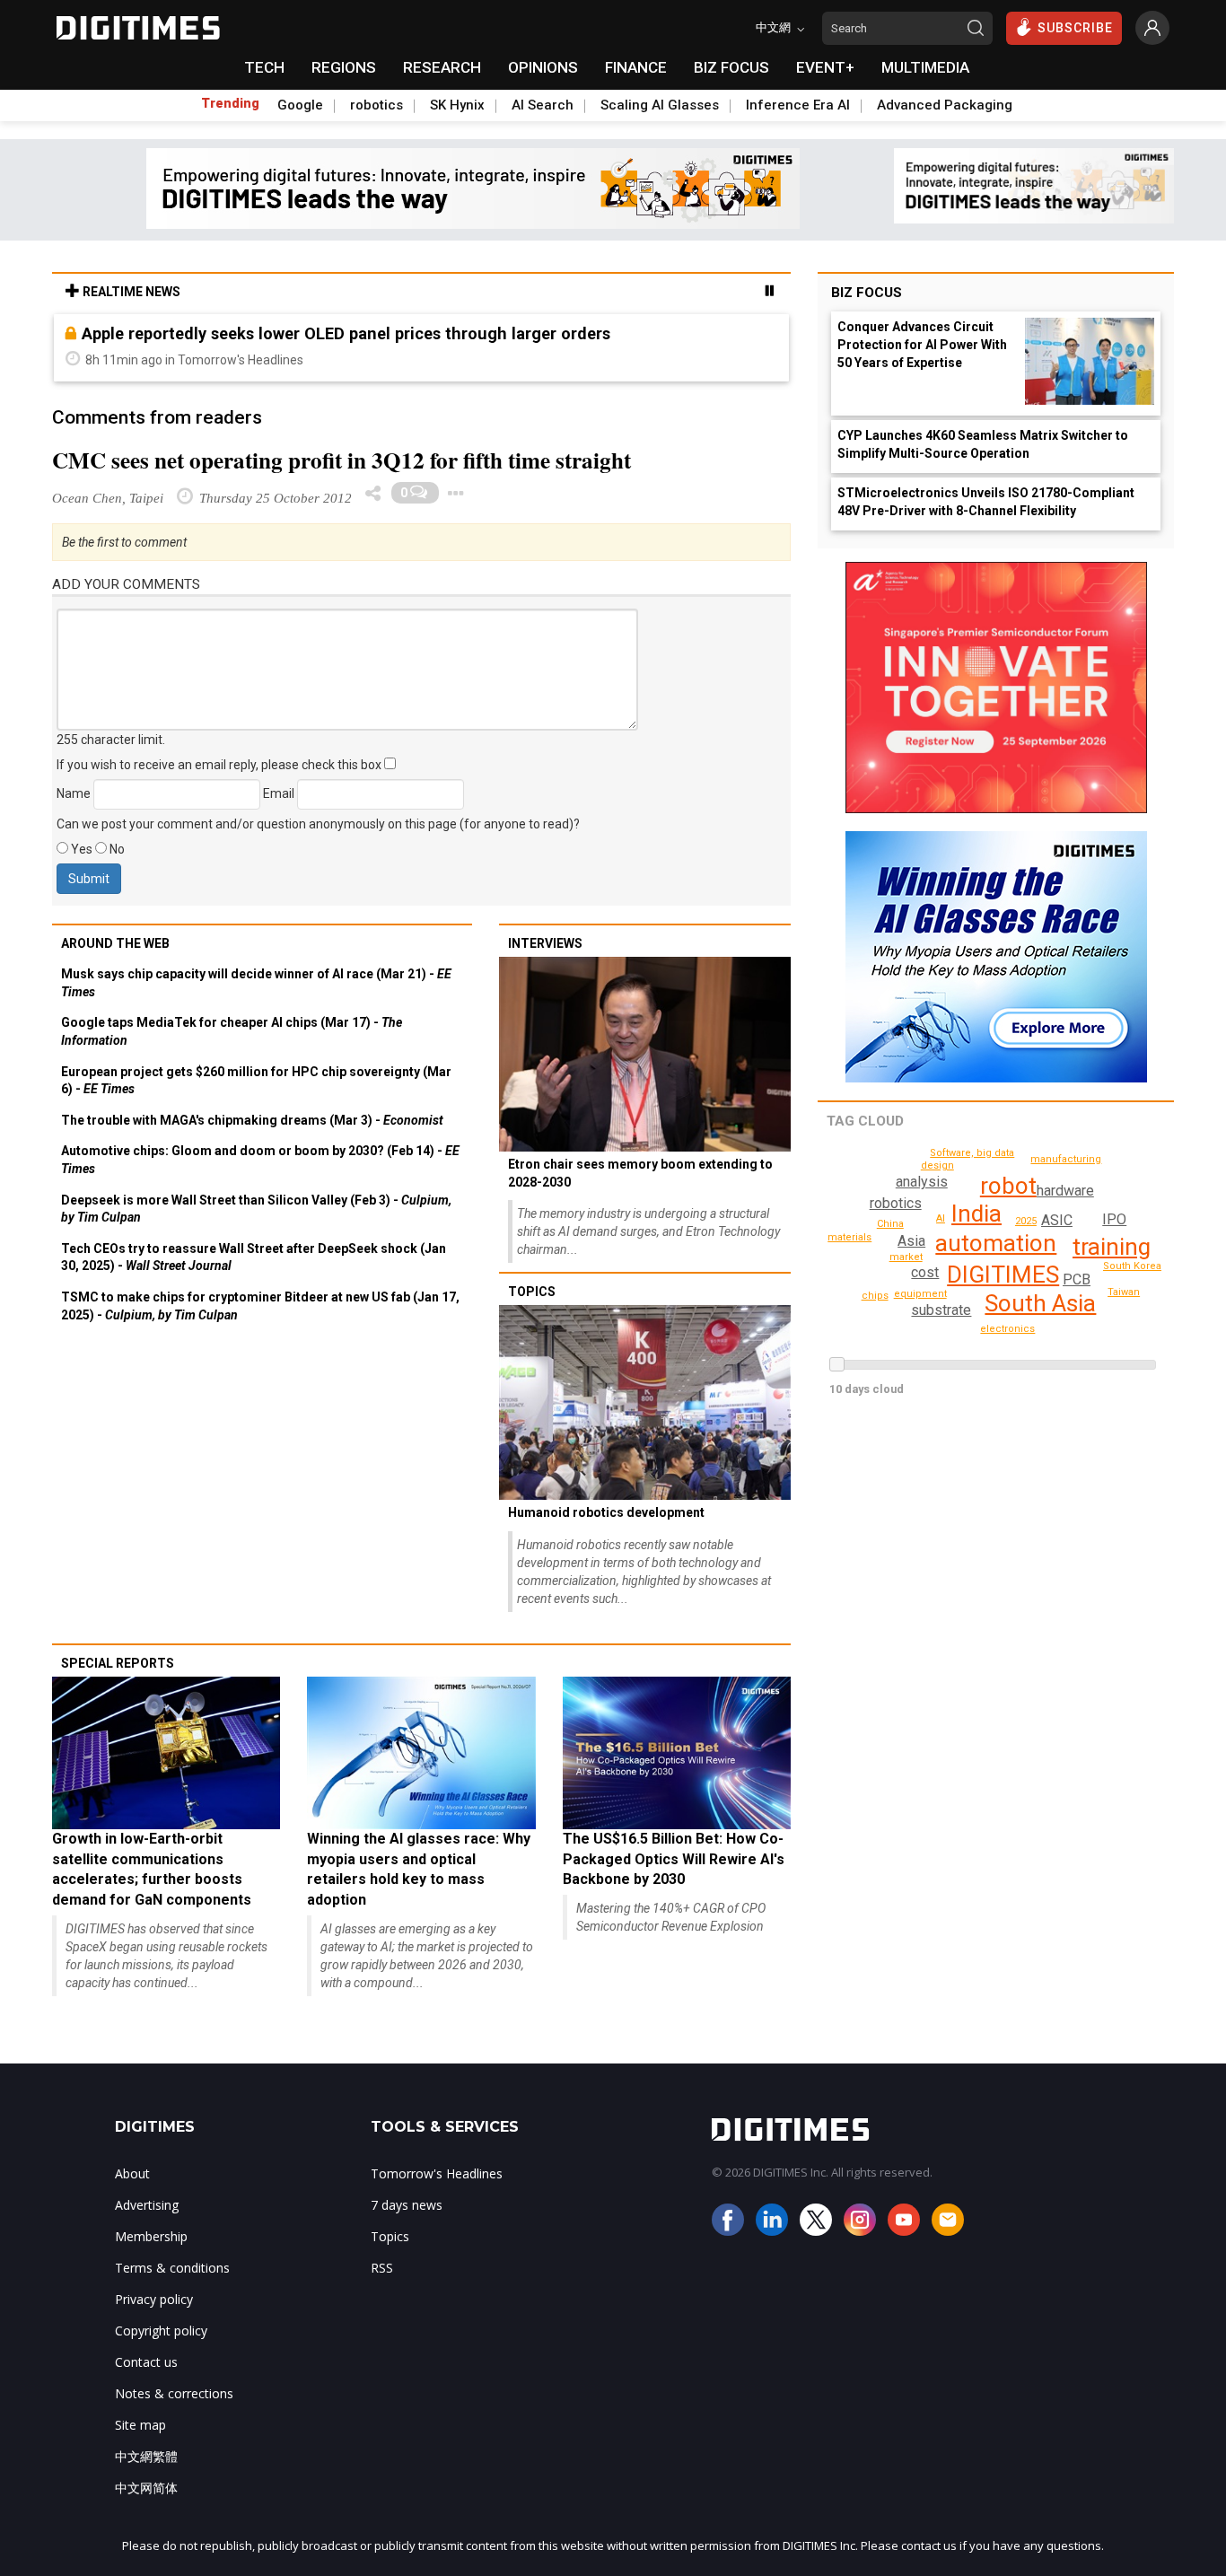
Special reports (118, 1663)
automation (996, 1243)
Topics (532, 1292)
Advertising (147, 2205)
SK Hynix (457, 105)
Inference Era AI (798, 105)
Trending (230, 103)
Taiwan (1124, 1292)
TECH (264, 67)
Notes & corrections (174, 2393)
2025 (1026, 1221)
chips (875, 1296)
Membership (151, 2236)
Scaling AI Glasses (660, 105)
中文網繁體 (146, 2456)
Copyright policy (161, 2331)
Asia (911, 1241)
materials (849, 1237)
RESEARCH (442, 67)
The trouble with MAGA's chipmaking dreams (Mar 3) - (252, 1120)
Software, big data (972, 1153)
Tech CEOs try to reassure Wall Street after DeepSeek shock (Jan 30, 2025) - (254, 1257)
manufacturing (1066, 1159)
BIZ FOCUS (731, 67)
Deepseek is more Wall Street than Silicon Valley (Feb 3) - (256, 1209)
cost (925, 1272)
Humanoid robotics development (606, 1512)
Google (300, 105)
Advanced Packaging (945, 105)
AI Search (543, 105)
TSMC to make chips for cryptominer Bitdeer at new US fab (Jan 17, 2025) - (260, 1306)
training (1112, 1247)
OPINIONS (543, 67)
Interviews (545, 943)
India (976, 1214)
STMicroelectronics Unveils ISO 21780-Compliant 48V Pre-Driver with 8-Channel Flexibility (986, 502)
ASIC (1057, 1220)
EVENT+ (825, 67)
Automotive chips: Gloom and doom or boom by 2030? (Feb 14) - (260, 1160)
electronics (1007, 1329)
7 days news (407, 2205)
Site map (140, 2425)
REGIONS (344, 67)
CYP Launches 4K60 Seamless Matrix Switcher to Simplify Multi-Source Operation (983, 444)
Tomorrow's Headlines (437, 2173)
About (132, 2173)
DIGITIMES (1003, 1275)
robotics (377, 105)
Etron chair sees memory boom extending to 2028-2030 (640, 1173)
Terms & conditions (172, 2268)
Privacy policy (154, 2299)
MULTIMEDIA (925, 67)
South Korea (1132, 1266)
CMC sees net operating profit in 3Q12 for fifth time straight (342, 460)
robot (1008, 1186)
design (937, 1165)
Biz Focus (867, 293)
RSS (382, 2268)
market (906, 1257)
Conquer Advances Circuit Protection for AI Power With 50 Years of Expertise (922, 345)
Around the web (115, 943)
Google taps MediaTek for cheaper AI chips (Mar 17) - (232, 1031)
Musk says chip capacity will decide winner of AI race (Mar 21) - (256, 983)
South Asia (1040, 1303)
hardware (1065, 1191)
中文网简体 (146, 2488)
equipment (920, 1294)
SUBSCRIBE (1075, 28)
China (890, 1224)
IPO (1114, 1219)
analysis (922, 1182)
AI (941, 1218)
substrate (941, 1310)
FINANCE (636, 67)
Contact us (146, 2362)
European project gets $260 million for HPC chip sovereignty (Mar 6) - (256, 1081)
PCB (1077, 1279)
